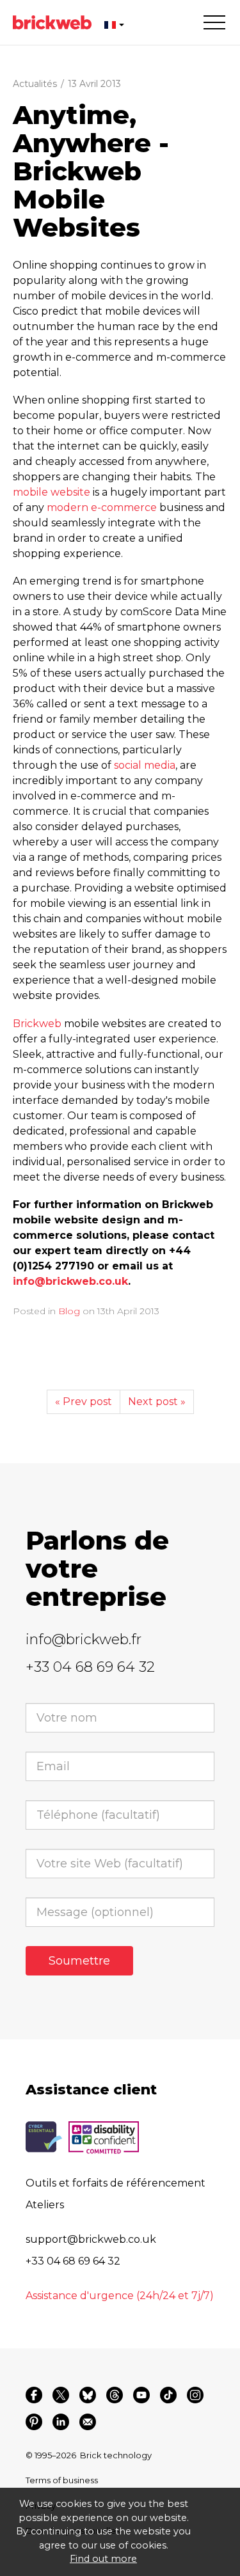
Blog (69, 1311)
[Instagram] (195, 2395)
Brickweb (37, 1024)
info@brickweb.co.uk (70, 1281)
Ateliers (45, 2205)
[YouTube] (141, 2395)
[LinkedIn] (61, 2422)
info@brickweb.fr (84, 1639)
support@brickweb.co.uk (91, 2239)
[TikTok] (168, 2395)
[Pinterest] (34, 2422)
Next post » (157, 1402)
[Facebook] (34, 2395)
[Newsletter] (88, 2422)
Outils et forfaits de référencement (116, 2183)
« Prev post (84, 1402)
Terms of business (62, 2480)
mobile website (52, 492)
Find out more (103, 2559)
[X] (61, 2395)
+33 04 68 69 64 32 (90, 1667)
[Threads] (115, 2395)
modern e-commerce (102, 507)
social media (145, 765)
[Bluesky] (88, 2395)
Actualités (35, 84)
